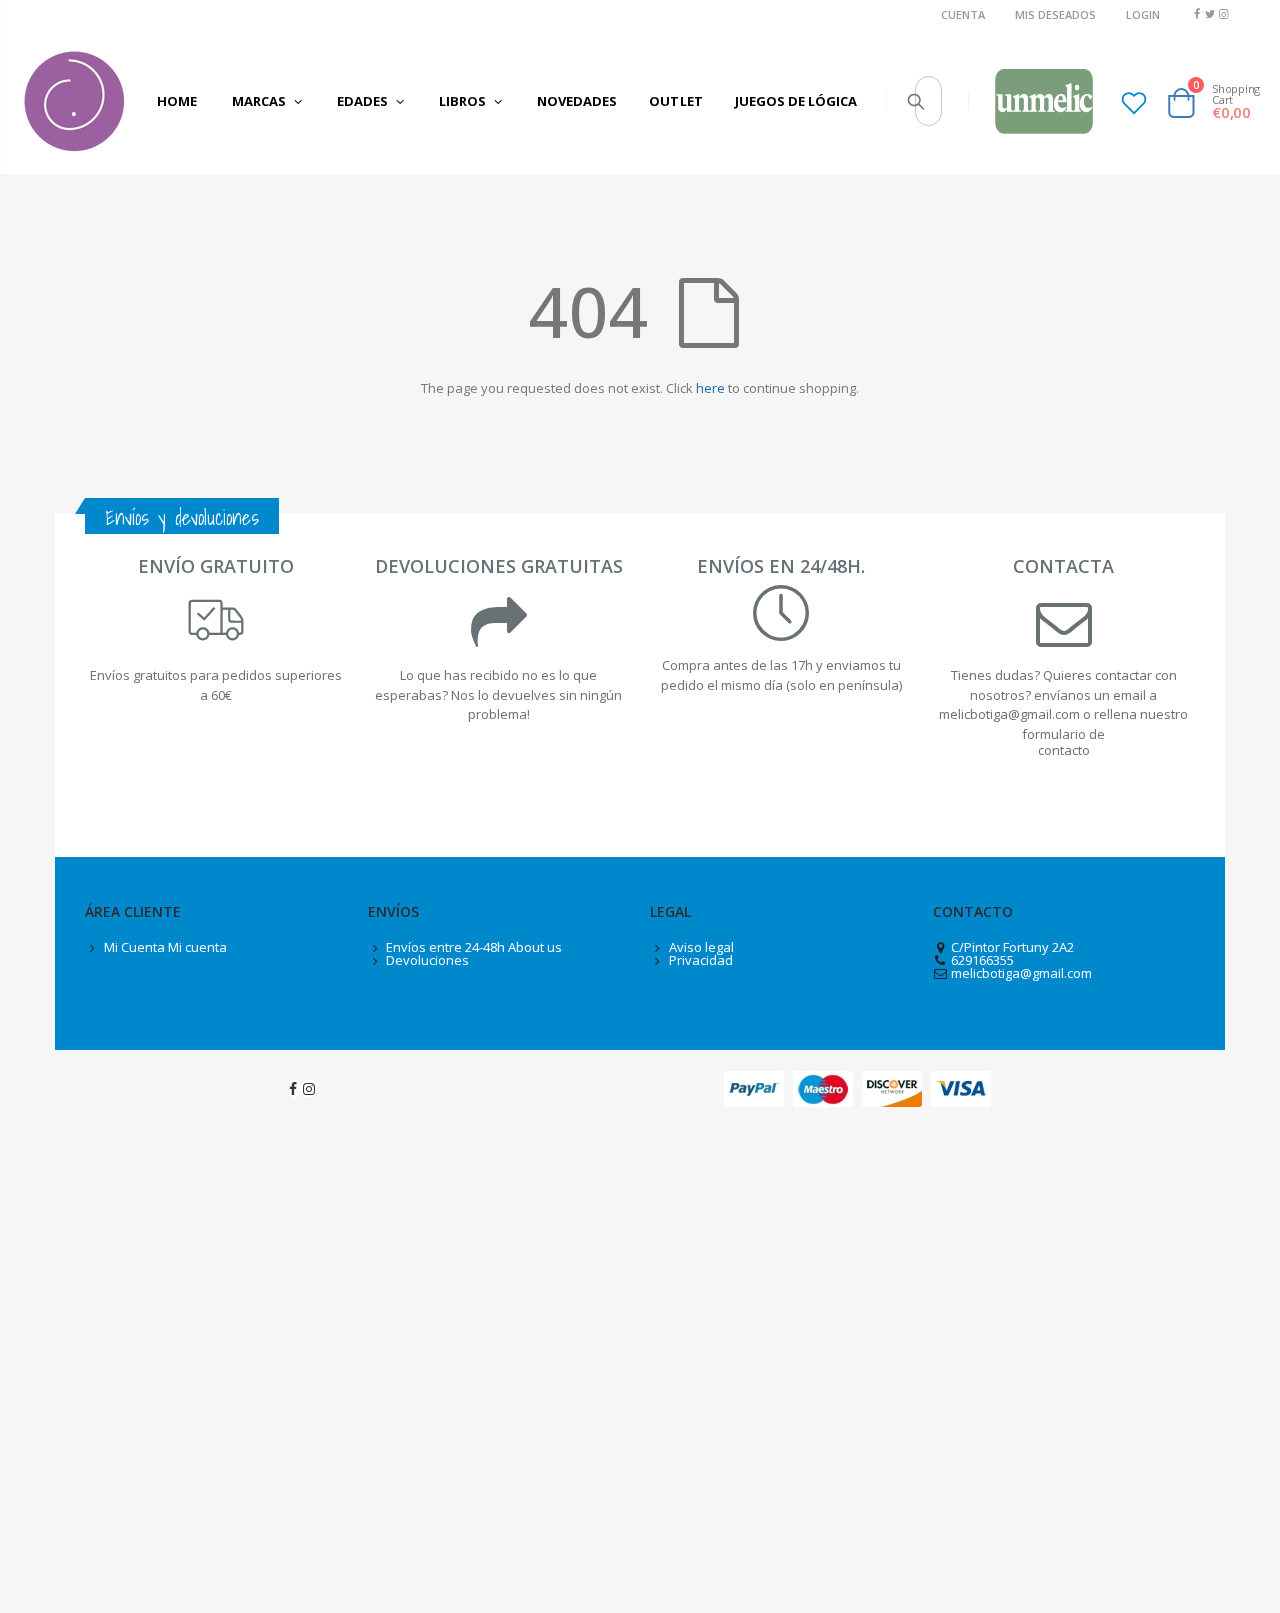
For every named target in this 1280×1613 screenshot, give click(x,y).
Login (1143, 14)
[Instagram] (1223, 13)
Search (916, 101)
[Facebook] (1196, 13)
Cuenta (963, 14)
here (710, 388)
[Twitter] (1210, 13)
